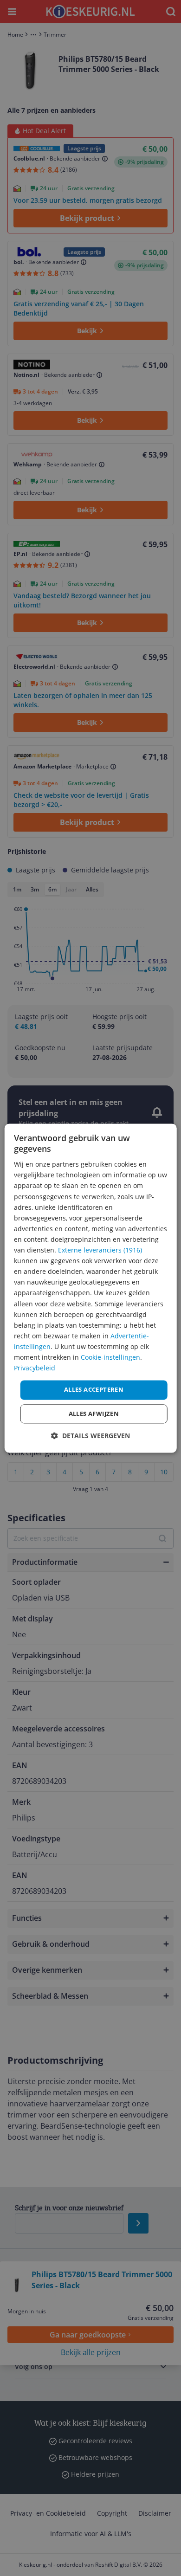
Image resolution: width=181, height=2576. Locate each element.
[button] (90, 1436)
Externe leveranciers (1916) (100, 1250)
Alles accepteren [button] (94, 1390)
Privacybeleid (35, 1368)
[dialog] (91, 1288)
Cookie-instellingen (110, 1357)
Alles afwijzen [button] (94, 1414)
